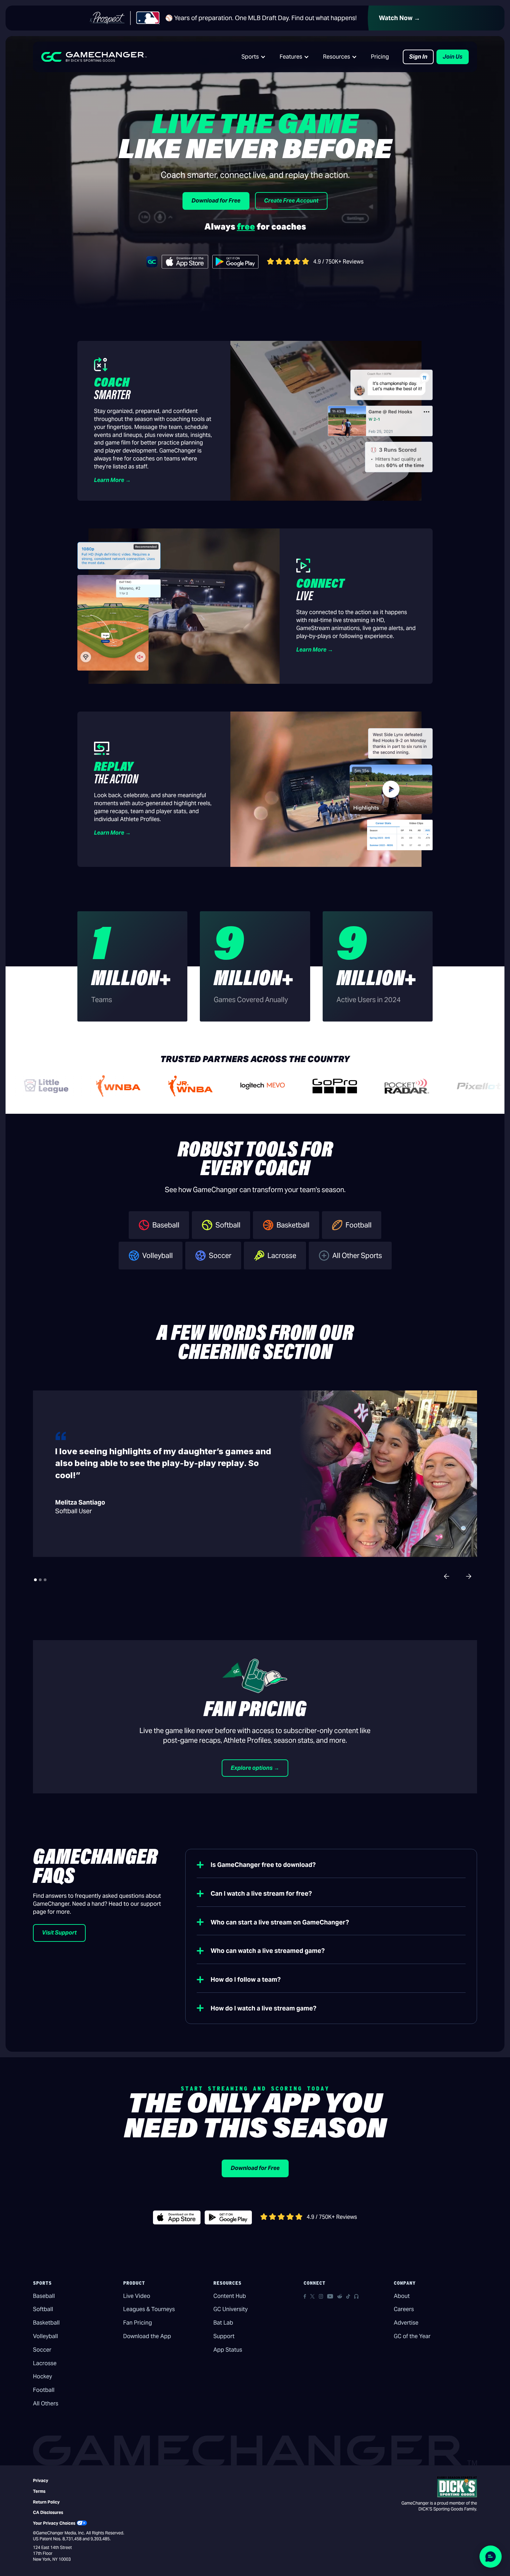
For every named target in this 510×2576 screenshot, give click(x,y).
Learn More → (112, 480)
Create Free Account (291, 201)
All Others (46, 2403)
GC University (231, 2309)
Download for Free (216, 201)
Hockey (42, 2376)
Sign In (418, 57)
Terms (39, 2491)
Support (224, 2336)
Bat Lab (223, 2323)
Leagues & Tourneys (149, 2309)
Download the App (147, 2336)
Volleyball (45, 2336)
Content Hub (230, 2296)
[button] (254, 57)
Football (44, 2390)
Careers (404, 2309)
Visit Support (59, 1933)
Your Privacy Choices (54, 2523)
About (402, 2296)
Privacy (41, 2480)
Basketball (46, 2323)
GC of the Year (412, 2336)
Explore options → (255, 1768)
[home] (94, 57)
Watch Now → (399, 18)
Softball (43, 2309)
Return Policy (46, 2502)
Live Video (137, 2296)
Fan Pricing (138, 2323)
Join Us (453, 57)
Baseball (44, 2296)
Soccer (42, 2350)
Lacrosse (45, 2363)
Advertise (406, 2323)
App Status (228, 2350)
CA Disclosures (48, 2512)
